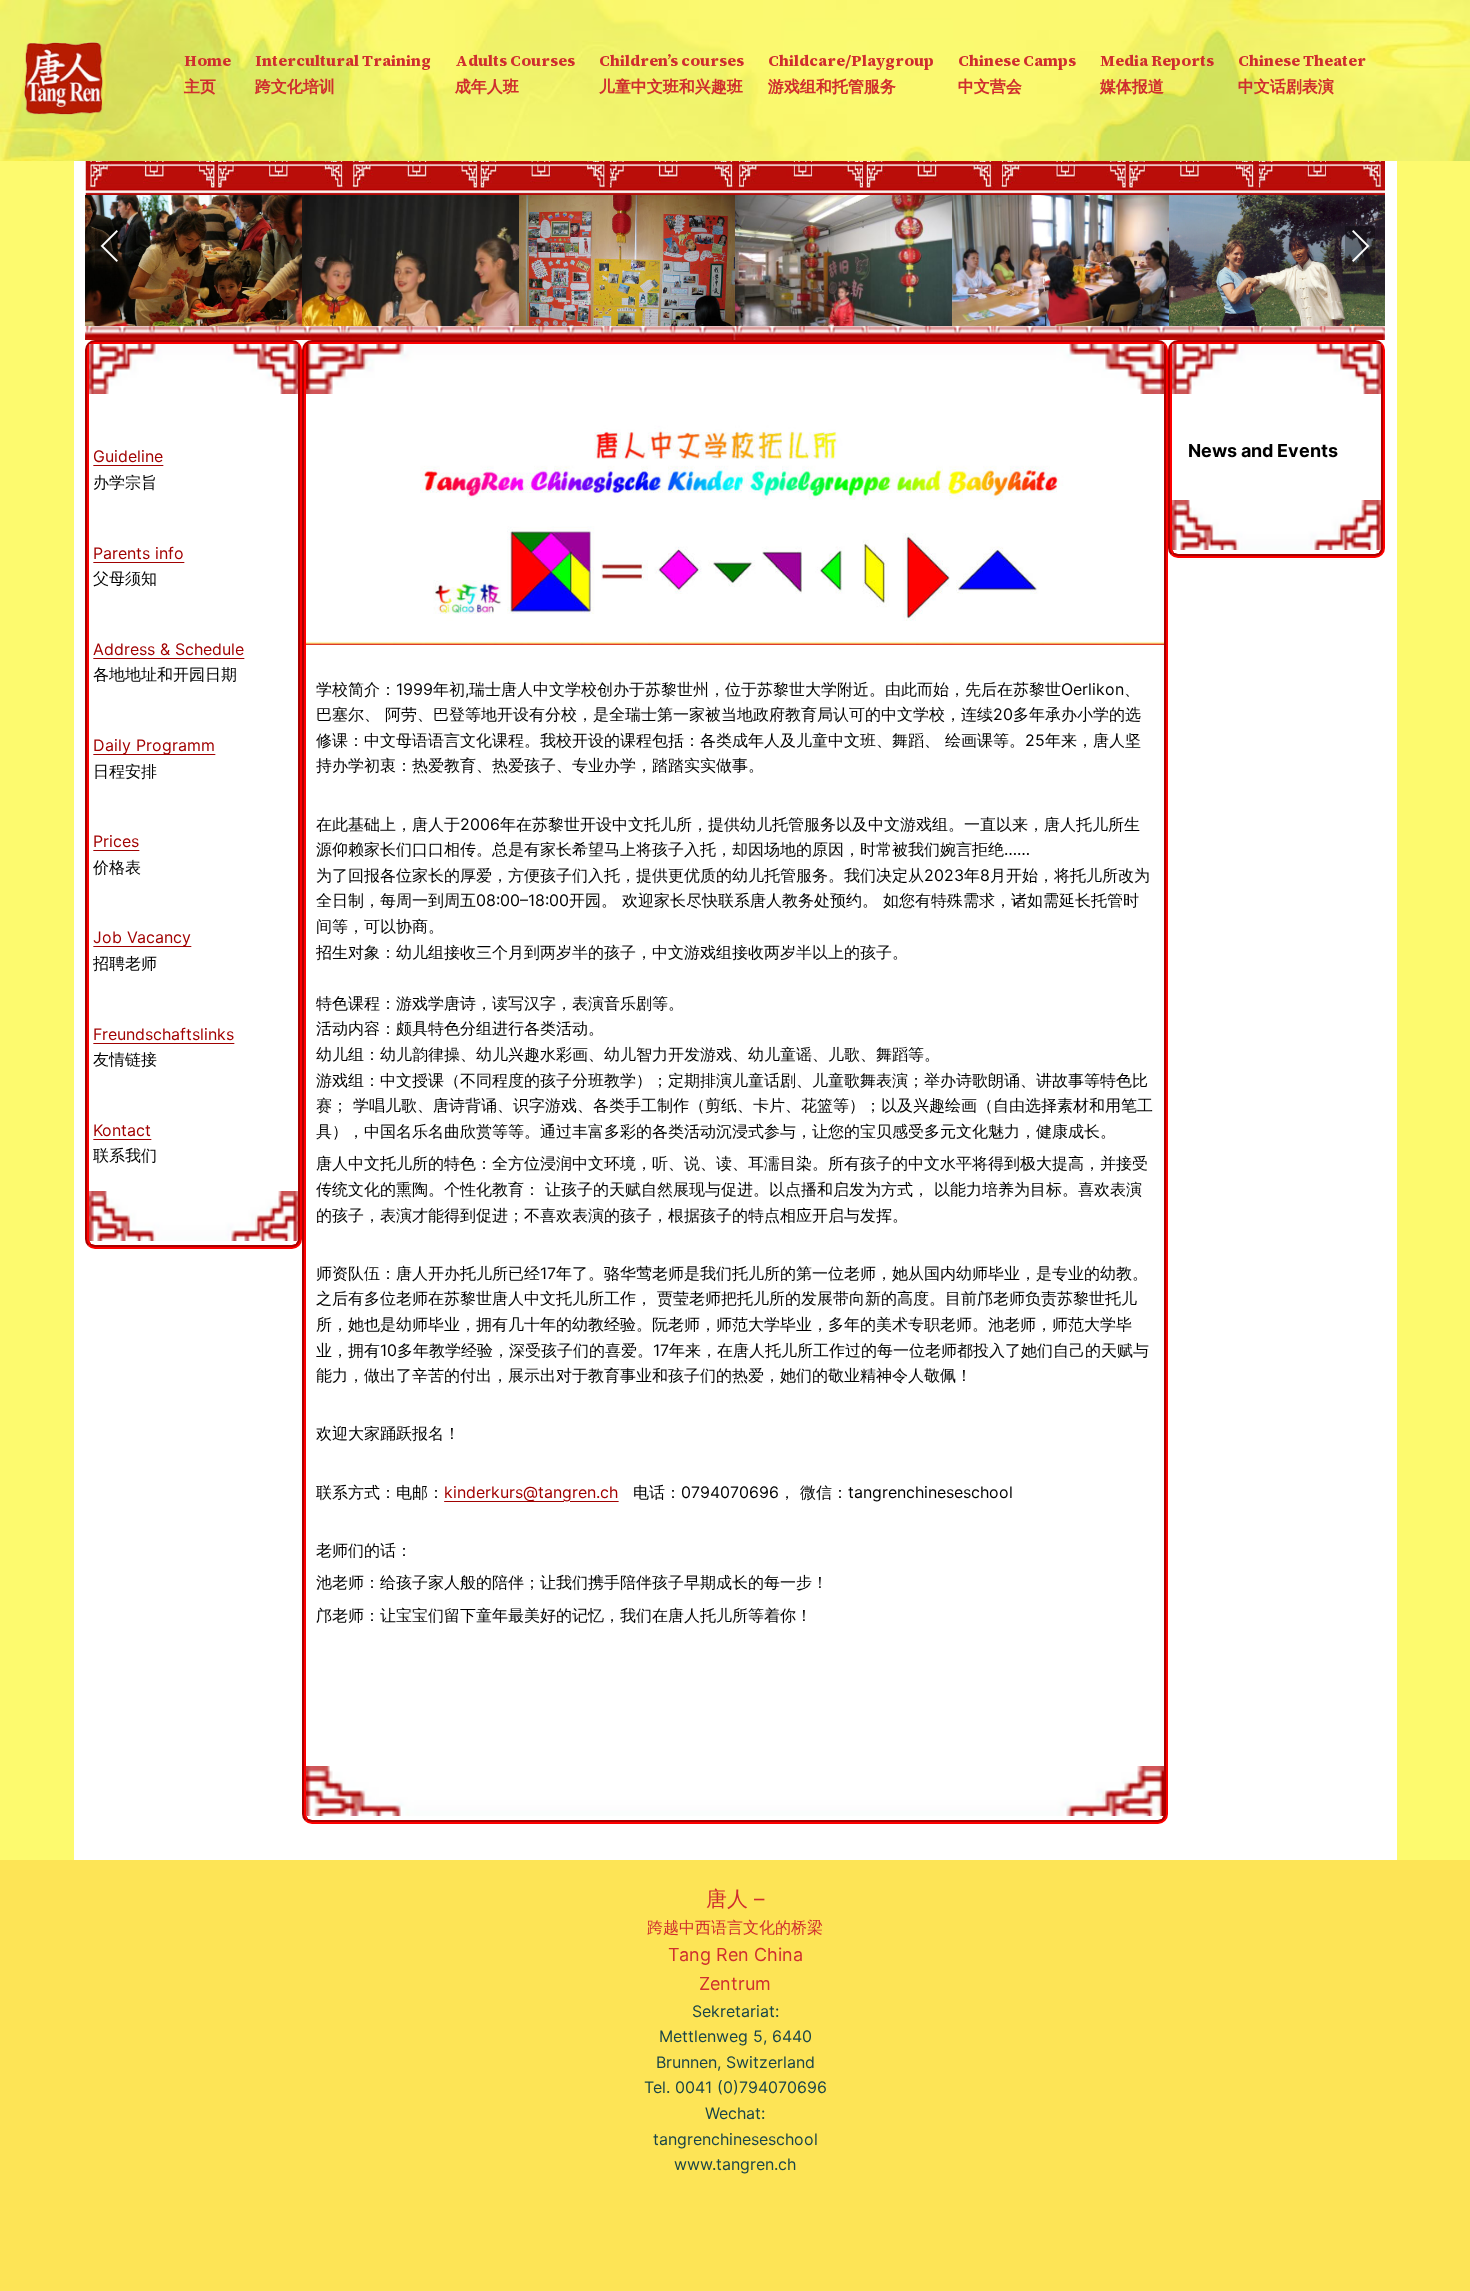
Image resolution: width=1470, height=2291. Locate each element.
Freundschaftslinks (163, 1034)
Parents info (138, 553)
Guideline (128, 456)
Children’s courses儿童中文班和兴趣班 (671, 73)
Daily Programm (154, 745)
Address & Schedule (168, 649)
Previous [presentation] (110, 246)
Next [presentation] (1360, 246)
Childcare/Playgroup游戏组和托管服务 (851, 73)
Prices (116, 841)
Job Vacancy (142, 937)
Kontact (122, 1130)
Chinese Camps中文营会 (1017, 73)
